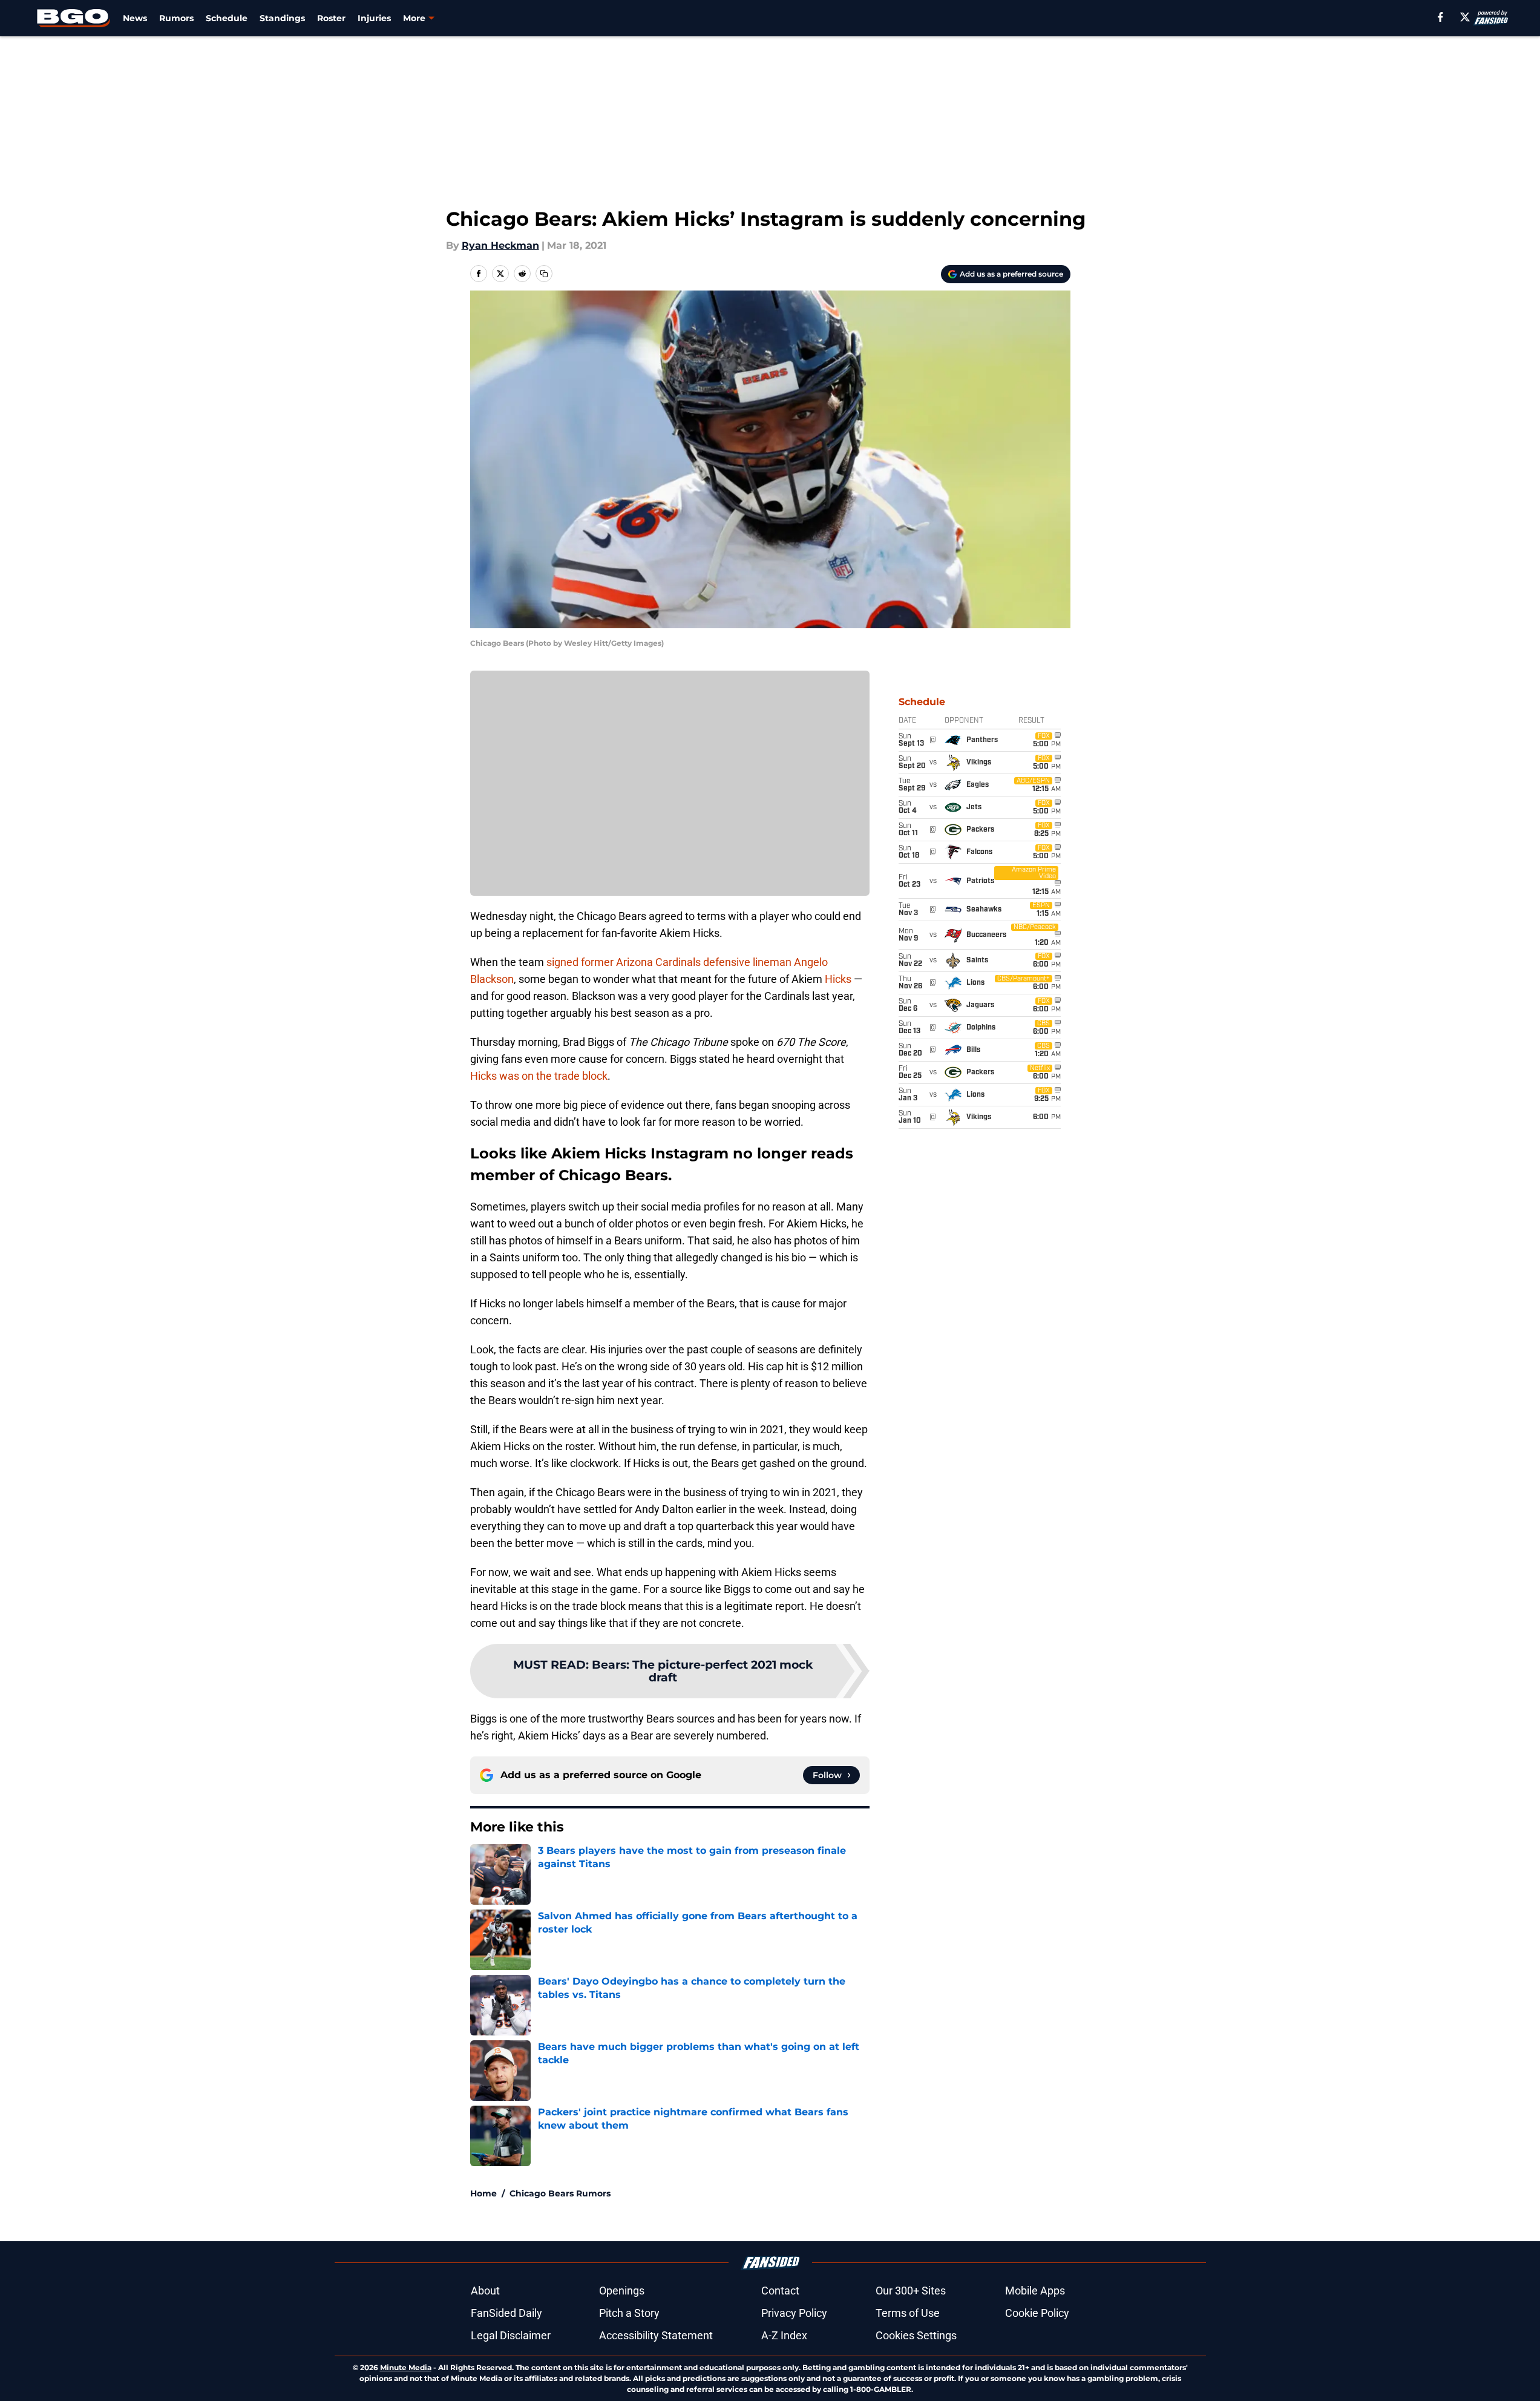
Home (483, 2193)
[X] (1465, 17)
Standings (282, 18)
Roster (331, 18)
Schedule (227, 18)
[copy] (544, 274)
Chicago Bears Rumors (560, 2193)
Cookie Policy (1037, 2313)
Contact (780, 2291)
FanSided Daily (506, 2313)
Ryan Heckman (500, 245)
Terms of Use (908, 2313)
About (485, 2291)
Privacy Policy (794, 2313)
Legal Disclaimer (511, 2335)
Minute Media (406, 2367)
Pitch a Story (629, 2313)
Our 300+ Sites (911, 2291)
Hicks (838, 979)
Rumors (176, 18)
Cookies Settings (916, 2335)
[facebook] (1440, 17)
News (135, 18)
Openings (622, 2291)
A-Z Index (784, 2335)
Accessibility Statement (656, 2335)
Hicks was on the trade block (539, 1076)
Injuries (374, 18)
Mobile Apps (1035, 2291)
